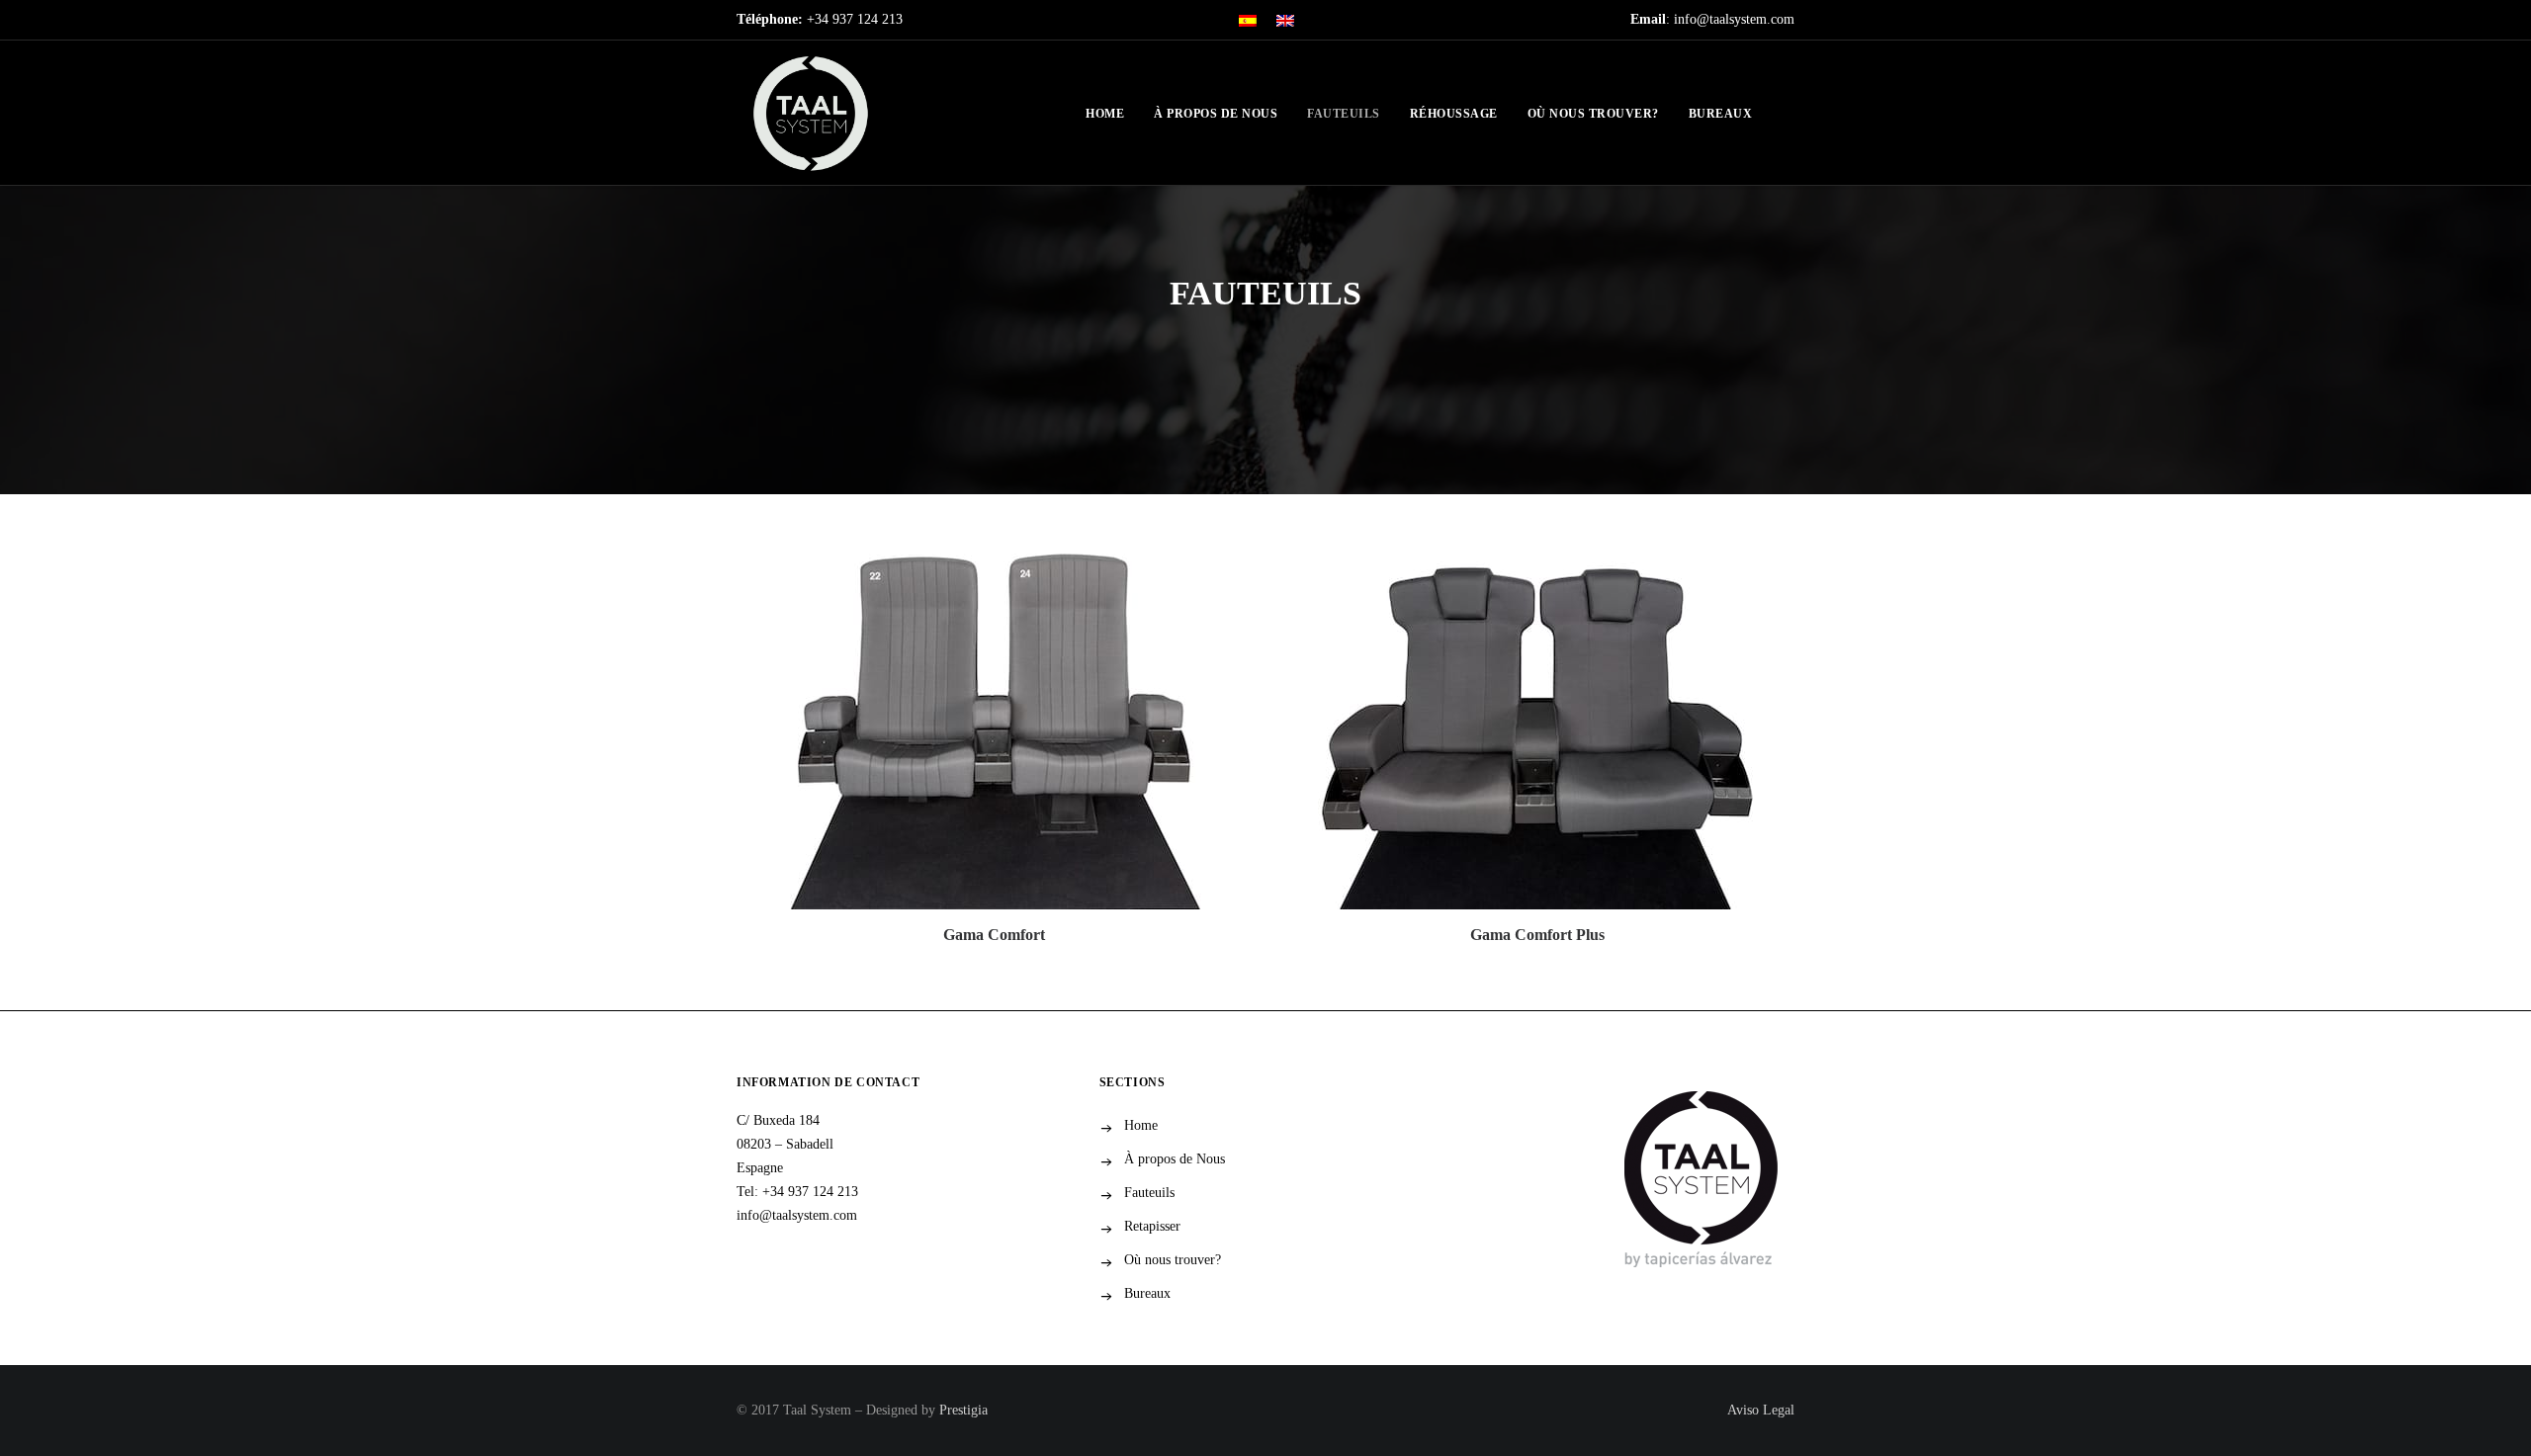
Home (1105, 114)
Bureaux (1721, 114)
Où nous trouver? (1593, 114)
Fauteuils (1344, 114)
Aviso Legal (1761, 1410)
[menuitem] (1248, 20)
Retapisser (1152, 1226)
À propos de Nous (1216, 114)
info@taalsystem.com (797, 1215)
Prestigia (963, 1410)
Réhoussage (1454, 114)
